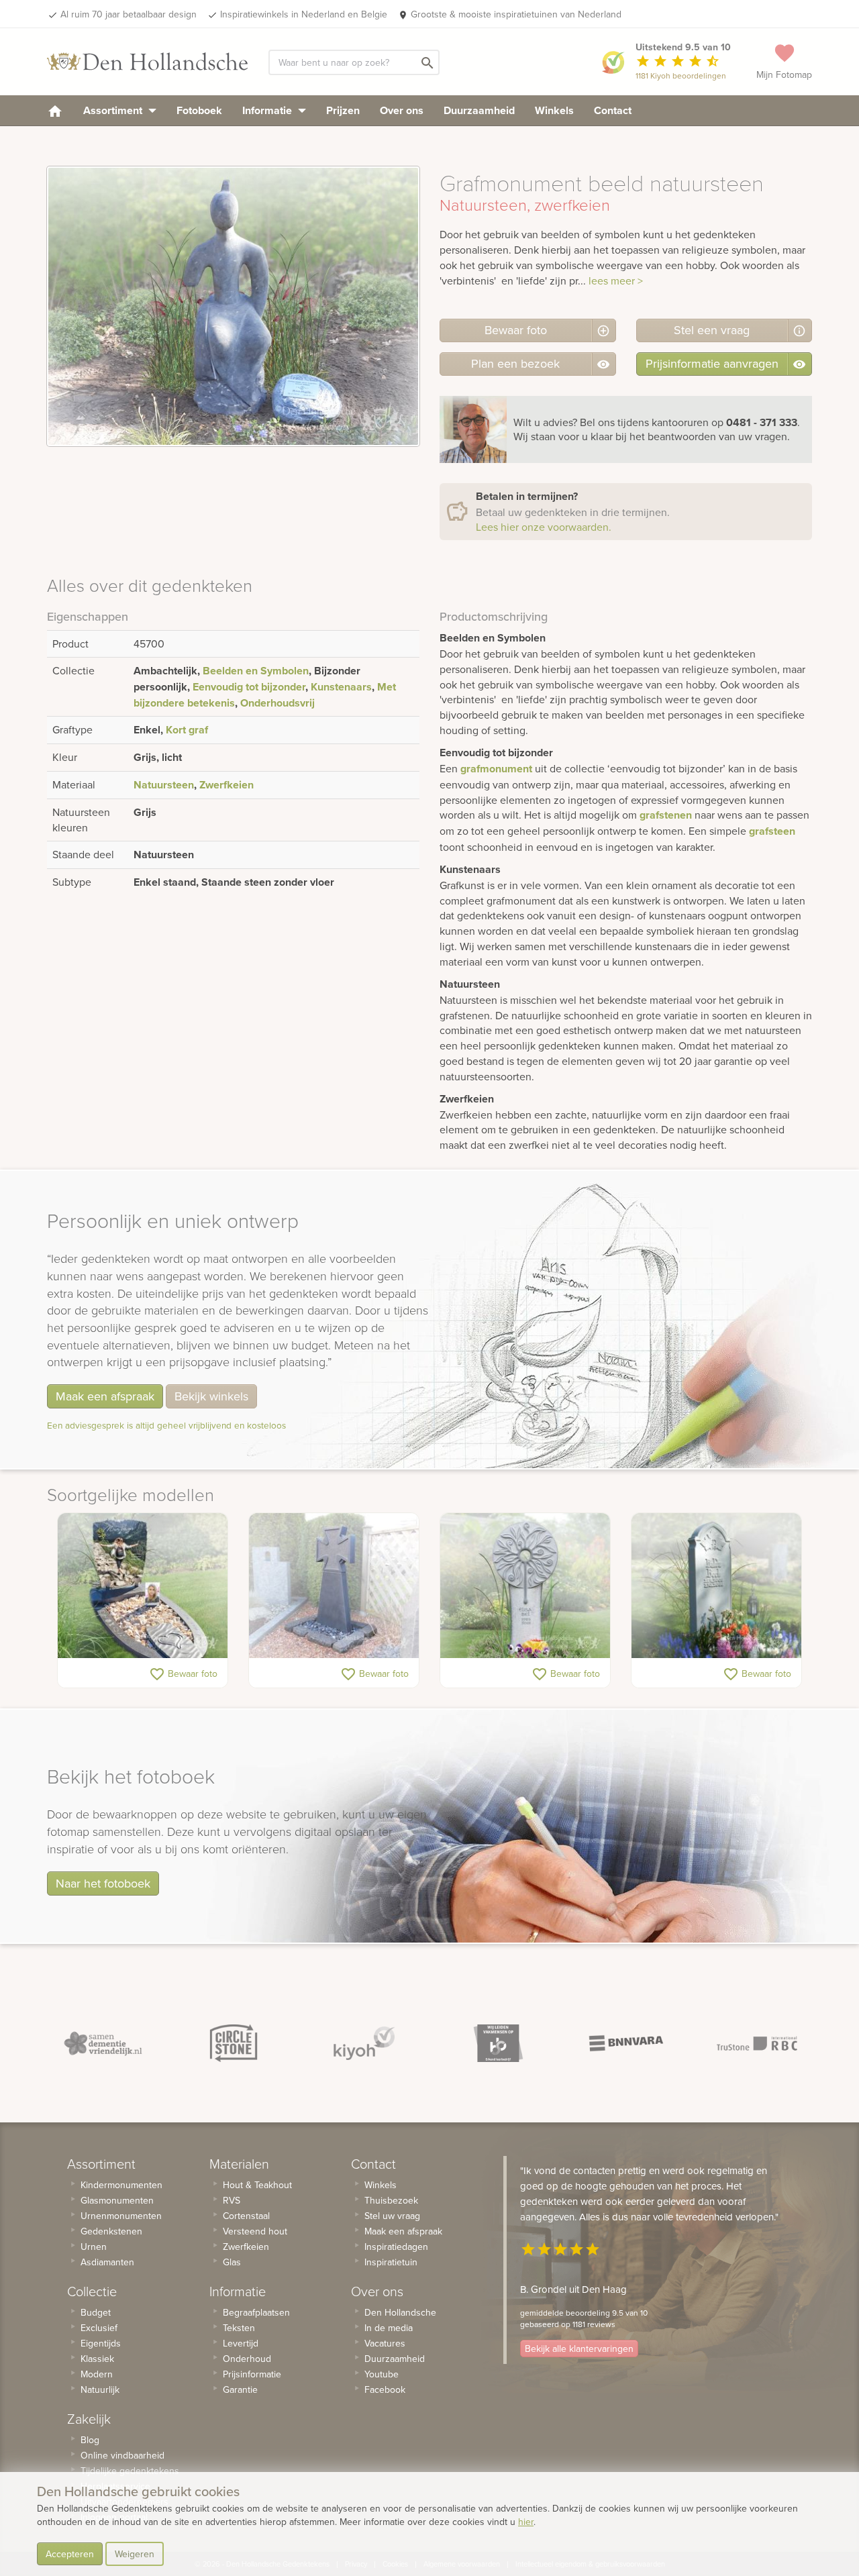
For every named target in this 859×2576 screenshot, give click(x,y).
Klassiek (97, 2359)
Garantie (240, 2389)
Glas (232, 2262)
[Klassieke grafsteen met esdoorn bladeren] (716, 1586)
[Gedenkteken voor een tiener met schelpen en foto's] (143, 1586)
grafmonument (496, 769)
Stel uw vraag (392, 2216)
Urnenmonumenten (121, 2216)
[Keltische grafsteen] (334, 1586)
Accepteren (70, 2554)
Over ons (402, 110)
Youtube (382, 2374)
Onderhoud (247, 2359)
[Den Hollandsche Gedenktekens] (148, 62)
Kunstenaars (341, 687)
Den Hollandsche (400, 2312)
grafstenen (666, 815)
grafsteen (772, 831)
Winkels (554, 110)
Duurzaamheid (479, 110)
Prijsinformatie (252, 2374)
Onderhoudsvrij (277, 703)
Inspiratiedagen (396, 2247)
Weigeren (135, 2554)
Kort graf (187, 730)
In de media (389, 2328)
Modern (97, 2374)
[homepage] (55, 110)
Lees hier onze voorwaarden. (544, 527)
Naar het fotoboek (103, 1883)
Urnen (94, 2247)
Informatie (268, 110)
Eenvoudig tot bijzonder (249, 687)
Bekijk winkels (211, 1396)
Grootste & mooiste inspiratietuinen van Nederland (516, 14)
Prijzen (343, 110)
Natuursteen (164, 785)
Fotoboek (199, 110)
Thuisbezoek (391, 2200)
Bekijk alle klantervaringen (579, 2349)
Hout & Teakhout (257, 2185)
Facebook (385, 2389)
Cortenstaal (246, 2216)
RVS (232, 2200)
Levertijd (241, 2343)
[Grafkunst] (525, 1586)
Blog (90, 2440)
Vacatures (385, 2343)
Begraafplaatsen (256, 2312)
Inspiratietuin (391, 2262)
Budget (96, 2312)
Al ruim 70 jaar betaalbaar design (129, 14)
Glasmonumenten (117, 2200)
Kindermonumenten (121, 2185)
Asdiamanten (107, 2262)
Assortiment (114, 110)
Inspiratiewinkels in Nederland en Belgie (304, 14)
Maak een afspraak (105, 1396)
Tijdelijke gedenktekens (130, 2471)
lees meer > (616, 280)
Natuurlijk (100, 2389)
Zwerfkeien (226, 785)
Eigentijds (101, 2343)
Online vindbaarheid (122, 2455)
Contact (613, 110)
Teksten (239, 2328)
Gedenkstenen (111, 2231)
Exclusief (99, 2328)
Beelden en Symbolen (256, 671)
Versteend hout (255, 2231)
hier (526, 2522)
